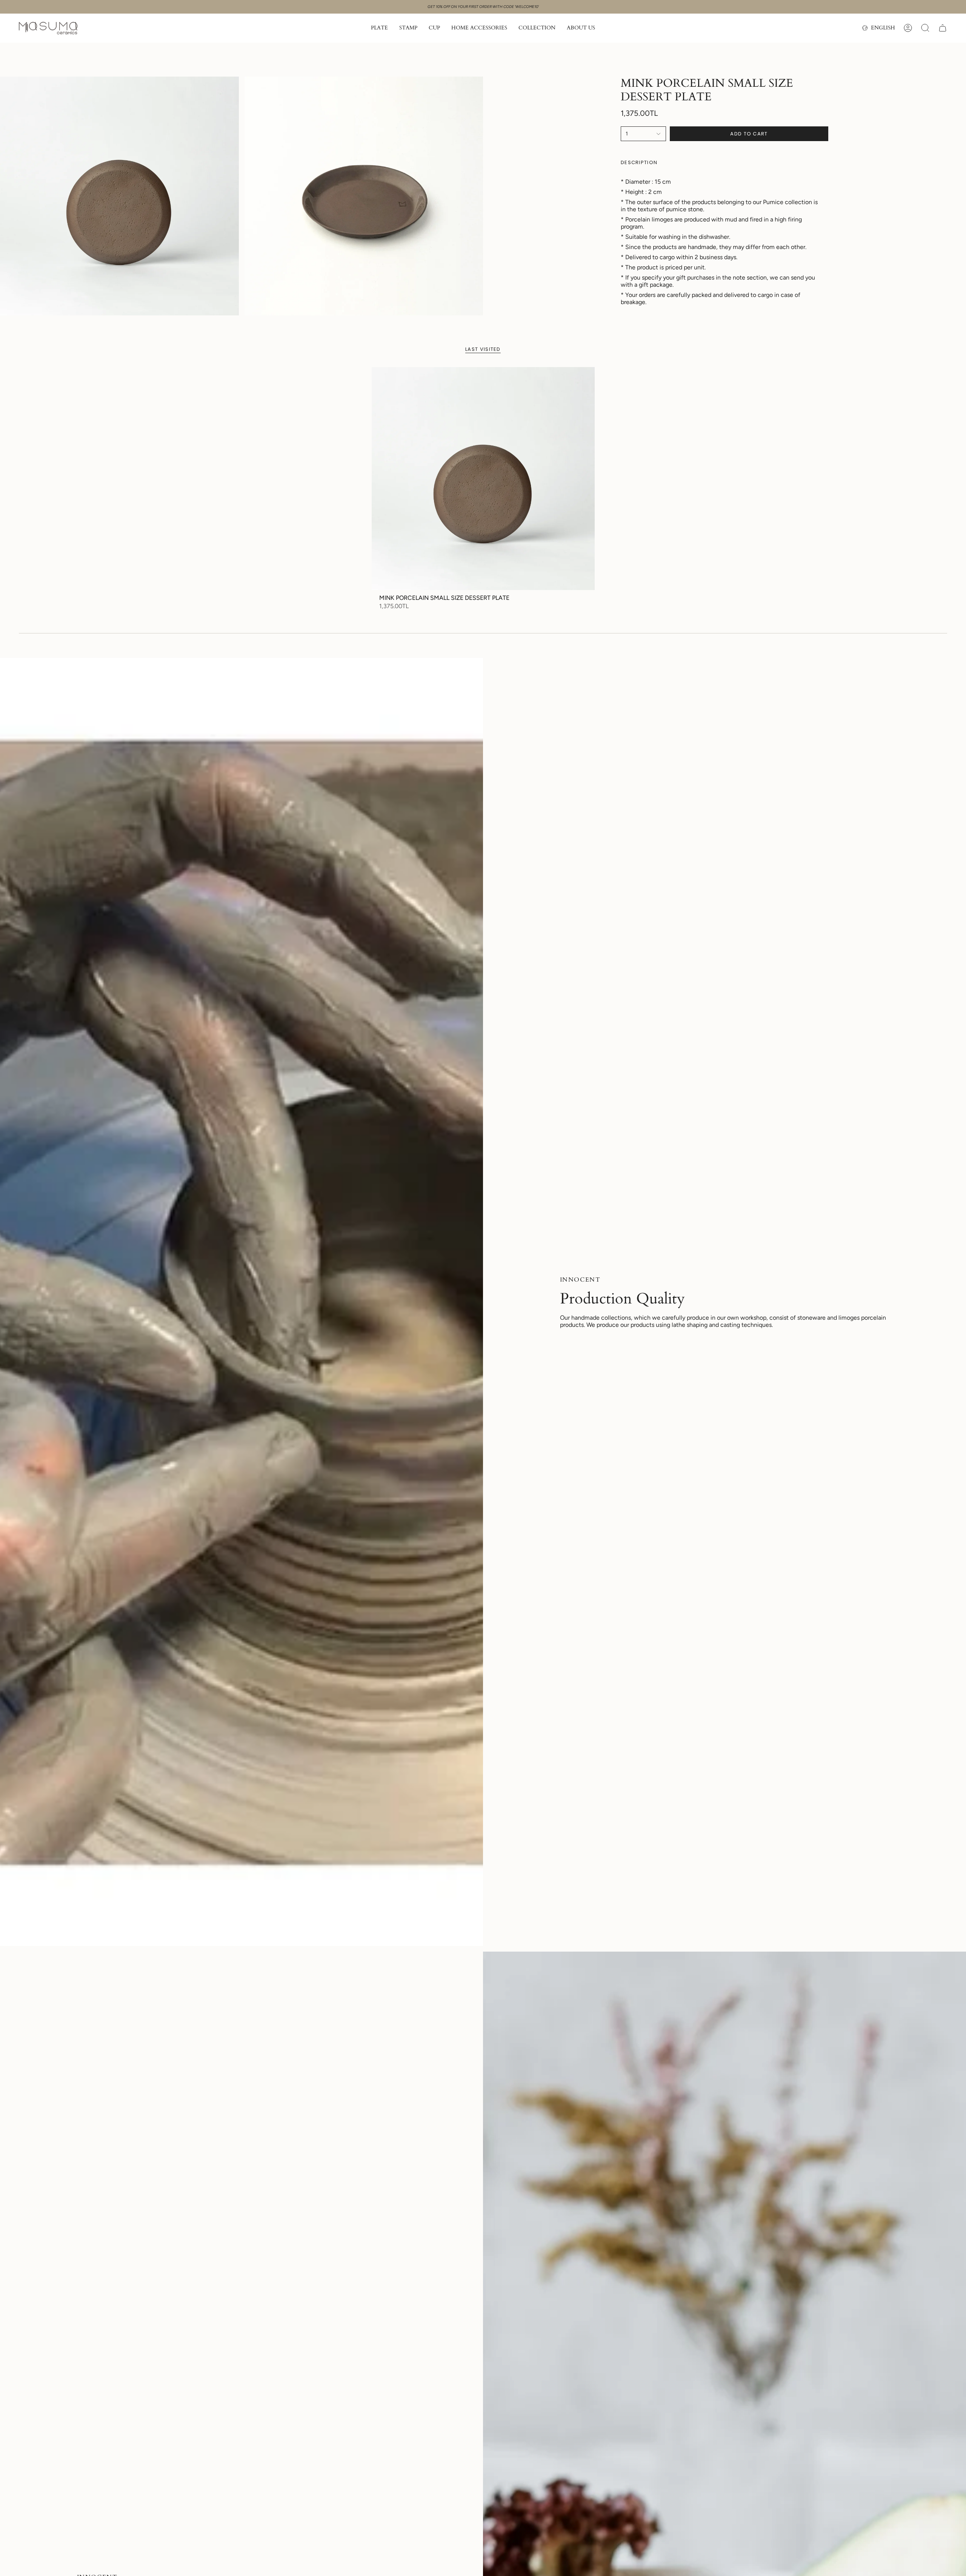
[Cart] (943, 28)
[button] (379, 28)
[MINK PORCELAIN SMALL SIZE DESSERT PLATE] (483, 479)
